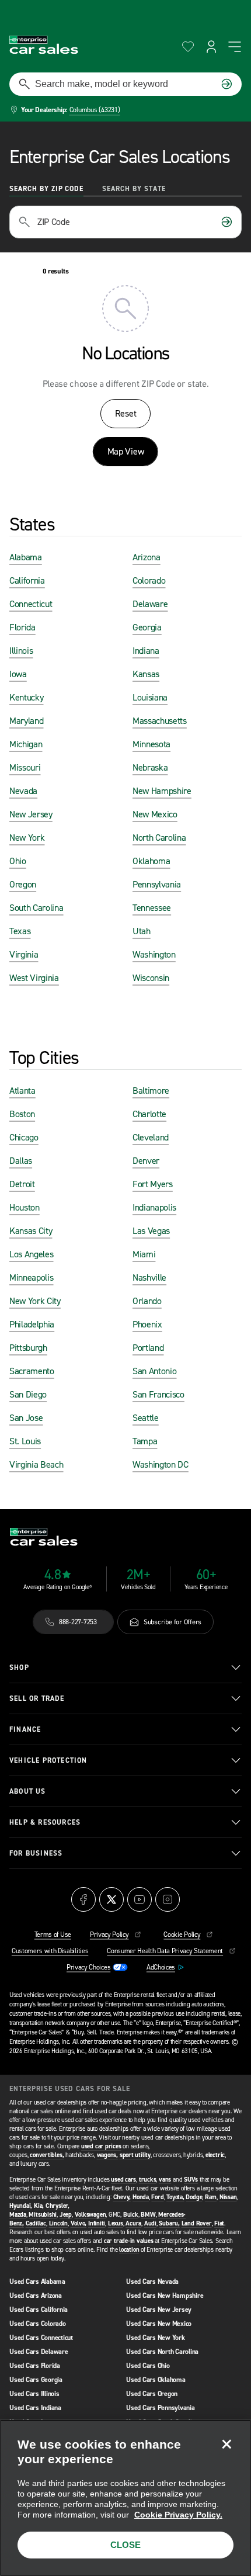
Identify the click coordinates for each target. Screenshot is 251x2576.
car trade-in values (129, 2241)
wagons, (107, 2155)
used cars (123, 2180)
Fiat (219, 2223)
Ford (157, 2197)
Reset (125, 413)
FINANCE (25, 1729)
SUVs (191, 2180)
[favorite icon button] (188, 47)
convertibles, (47, 2155)
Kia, (39, 2206)
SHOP (19, 1667)
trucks (148, 2180)
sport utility (135, 2155)
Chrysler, (57, 2206)
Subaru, (169, 2223)
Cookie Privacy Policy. (178, 2515)
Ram (211, 2197)
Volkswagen (90, 2215)
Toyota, (175, 2197)
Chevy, (122, 2197)
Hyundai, (21, 2206)
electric (215, 2155)
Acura (133, 2223)
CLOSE (125, 2545)
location (129, 2250)
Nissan (228, 2197)
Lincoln (58, 2223)
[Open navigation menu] (235, 47)
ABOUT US (28, 1791)
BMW (148, 2215)
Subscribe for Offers (172, 1622)
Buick (131, 2215)
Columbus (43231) (95, 110)
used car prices (101, 2146)
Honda (141, 2197)
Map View (125, 451)
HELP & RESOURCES (45, 1822)
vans (165, 2180)
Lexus (116, 2223)
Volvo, (79, 2223)
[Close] (226, 2444)
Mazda (18, 2215)
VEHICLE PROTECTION (48, 1760)
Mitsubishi (43, 2215)
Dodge (194, 2197)
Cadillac (36, 2223)
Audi (150, 2223)
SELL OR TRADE (37, 1698)
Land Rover (197, 2223)
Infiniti (97, 2223)
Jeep (66, 2215)
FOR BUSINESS (36, 1853)
